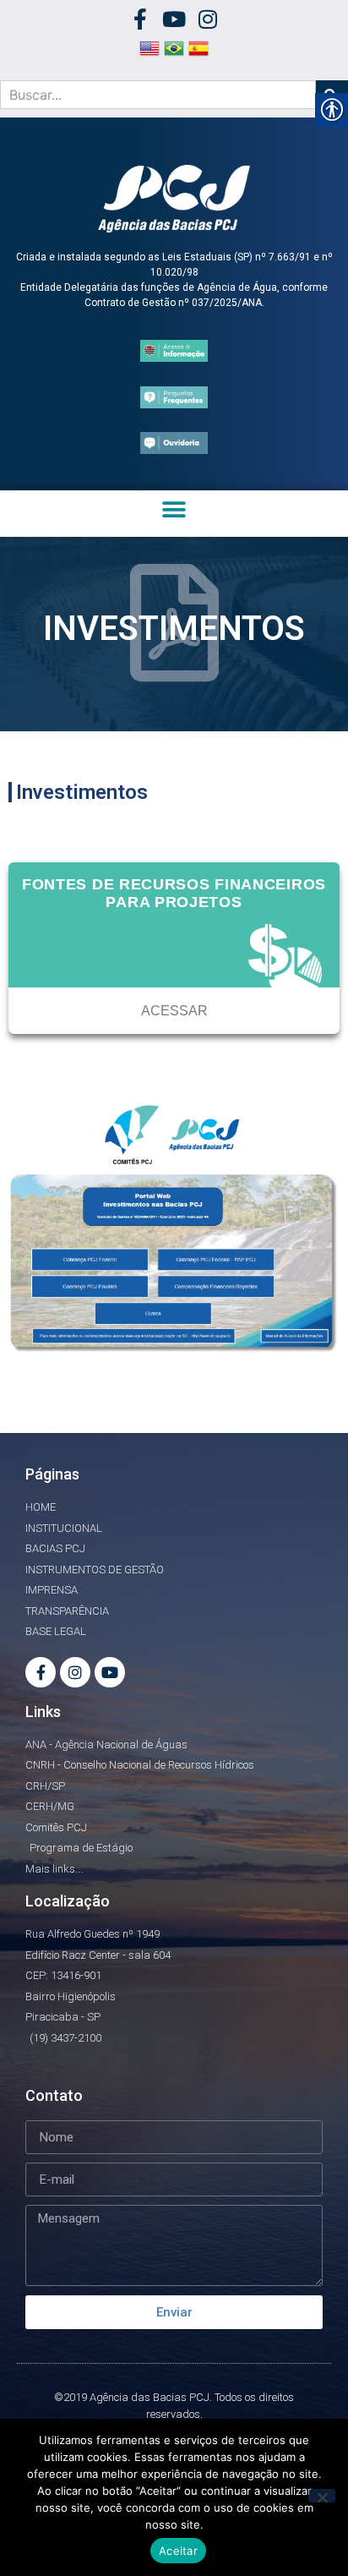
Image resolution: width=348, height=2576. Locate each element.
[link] (141, 19)
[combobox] (158, 95)
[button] (174, 509)
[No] (322, 2496)
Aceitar (178, 2551)
